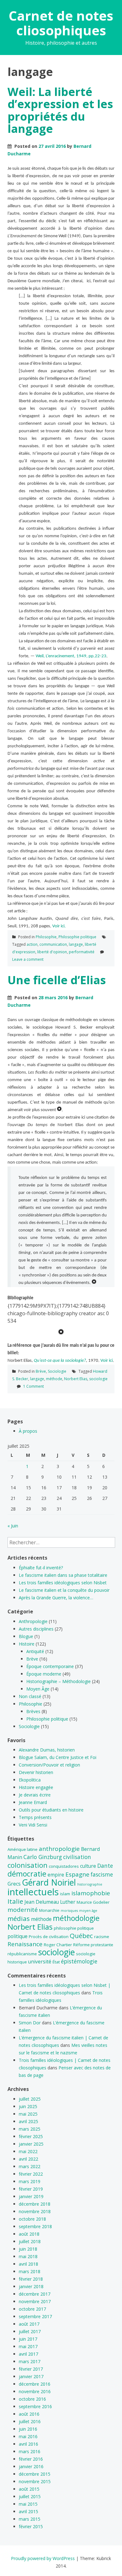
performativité (82, 952)
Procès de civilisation (49, 1937)
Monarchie (49, 1910)
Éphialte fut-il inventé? (41, 1568)
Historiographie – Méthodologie (58, 1681)
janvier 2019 (31, 2196)
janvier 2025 (31, 2144)
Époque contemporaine (50, 1666)
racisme (102, 1937)
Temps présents (35, 1817)
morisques (69, 1911)
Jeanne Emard (33, 1802)
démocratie (27, 1874)
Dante (105, 1866)
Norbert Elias (76, 1379)
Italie (15, 1901)
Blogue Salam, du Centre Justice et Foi (58, 1757)
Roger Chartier (58, 1945)
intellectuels (33, 1892)
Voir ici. (59, 926)
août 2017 (29, 2324)
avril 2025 (28, 2121)
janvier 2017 (31, 2376)
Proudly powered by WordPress (43, 2558)
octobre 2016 (32, 2399)
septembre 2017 (35, 2316)
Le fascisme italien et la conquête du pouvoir (64, 1590)
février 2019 (31, 2189)
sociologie (98, 1379)
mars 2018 (30, 2271)
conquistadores (64, 1866)
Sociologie (57, 1371)
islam (65, 1894)
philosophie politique (74, 1928)
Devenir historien (36, 1772)
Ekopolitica (30, 1780)
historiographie (90, 1884)
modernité (23, 1910)
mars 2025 (30, 2129)
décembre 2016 (35, 2384)
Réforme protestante (93, 1945)
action (32, 944)
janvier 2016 (31, 2466)
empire (56, 1875)
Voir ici (107, 1361)
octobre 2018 (32, 2219)
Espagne (77, 1874)
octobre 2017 (32, 2309)
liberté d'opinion (52, 952)
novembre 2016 (35, 2391)
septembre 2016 (35, 2406)
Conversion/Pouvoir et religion (49, 1765)
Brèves (33, 1711)
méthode (54, 1379)
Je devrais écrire (35, 1795)
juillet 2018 (30, 2241)
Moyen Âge (38, 1689)
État (56, 1962)
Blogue (26, 1636)
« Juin (13, 1526)
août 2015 (29, 2489)
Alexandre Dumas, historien (47, 1750)
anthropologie (59, 1849)
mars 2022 (30, 2166)
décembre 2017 (35, 2294)
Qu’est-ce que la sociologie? (60, 1361)
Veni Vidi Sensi (33, 1825)
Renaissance (25, 1944)
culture (88, 1866)
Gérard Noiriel (49, 1882)
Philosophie (46, 937)
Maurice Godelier (93, 1902)
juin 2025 (28, 2106)
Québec (81, 1936)
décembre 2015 (35, 2474)
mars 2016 (30, 2451)
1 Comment (33, 1386)
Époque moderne (44, 1674)
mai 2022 (28, 2151)
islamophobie (91, 1893)
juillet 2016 (30, 2421)
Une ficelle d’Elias (57, 980)
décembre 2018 (35, 2204)
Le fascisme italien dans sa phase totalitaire (63, 1575)
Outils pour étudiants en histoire (51, 1810)
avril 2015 (28, 2511)
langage (76, 944)
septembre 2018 (35, 2226)
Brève (41, 1371)
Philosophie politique (77, 937)
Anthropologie (33, 1621)
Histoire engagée (36, 1787)
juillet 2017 (30, 2331)
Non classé (30, 1696)
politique (18, 1936)
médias (19, 1918)
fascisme (102, 1874)
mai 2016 (28, 2436)
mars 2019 (30, 2181)
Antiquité (35, 1651)
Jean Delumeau (42, 1902)
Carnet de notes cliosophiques (61, 23)
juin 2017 (28, 2339)
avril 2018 (28, 2264)
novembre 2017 (35, 2301)
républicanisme (22, 1954)
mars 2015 (30, 2519)
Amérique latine (23, 1849)
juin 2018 (28, 2249)
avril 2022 (28, 2159)
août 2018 (29, 2234)
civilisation (77, 1857)
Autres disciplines (36, 1629)
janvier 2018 (31, 2286)
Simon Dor (30, 2023)
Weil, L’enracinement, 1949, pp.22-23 (71, 656)
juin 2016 (28, 2429)
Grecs (14, 1884)
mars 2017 (30, 2361)
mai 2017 (28, 2346)
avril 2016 (28, 2444)
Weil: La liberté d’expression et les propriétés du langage (60, 110)
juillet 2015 (30, 2496)
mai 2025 (28, 2114)
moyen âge (88, 1911)
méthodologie (76, 1918)
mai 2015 (28, 2504)
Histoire (27, 1644)
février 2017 (31, 2369)
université (40, 1962)
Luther (68, 1902)
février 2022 (31, 2174)
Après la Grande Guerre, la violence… (56, 1598)
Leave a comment (28, 959)
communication (53, 944)
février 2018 (31, 2279)
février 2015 (31, 2526)
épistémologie (79, 1961)
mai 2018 (28, 2256)
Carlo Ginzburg (43, 1857)
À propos (28, 1431)
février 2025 (31, 2136)
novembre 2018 (35, 2211)
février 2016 (31, 2459)
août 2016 (29, 2414)
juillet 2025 (30, 2099)
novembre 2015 (35, 2481)
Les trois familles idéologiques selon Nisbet (63, 1583)
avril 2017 (28, 2354)
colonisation (28, 1865)
